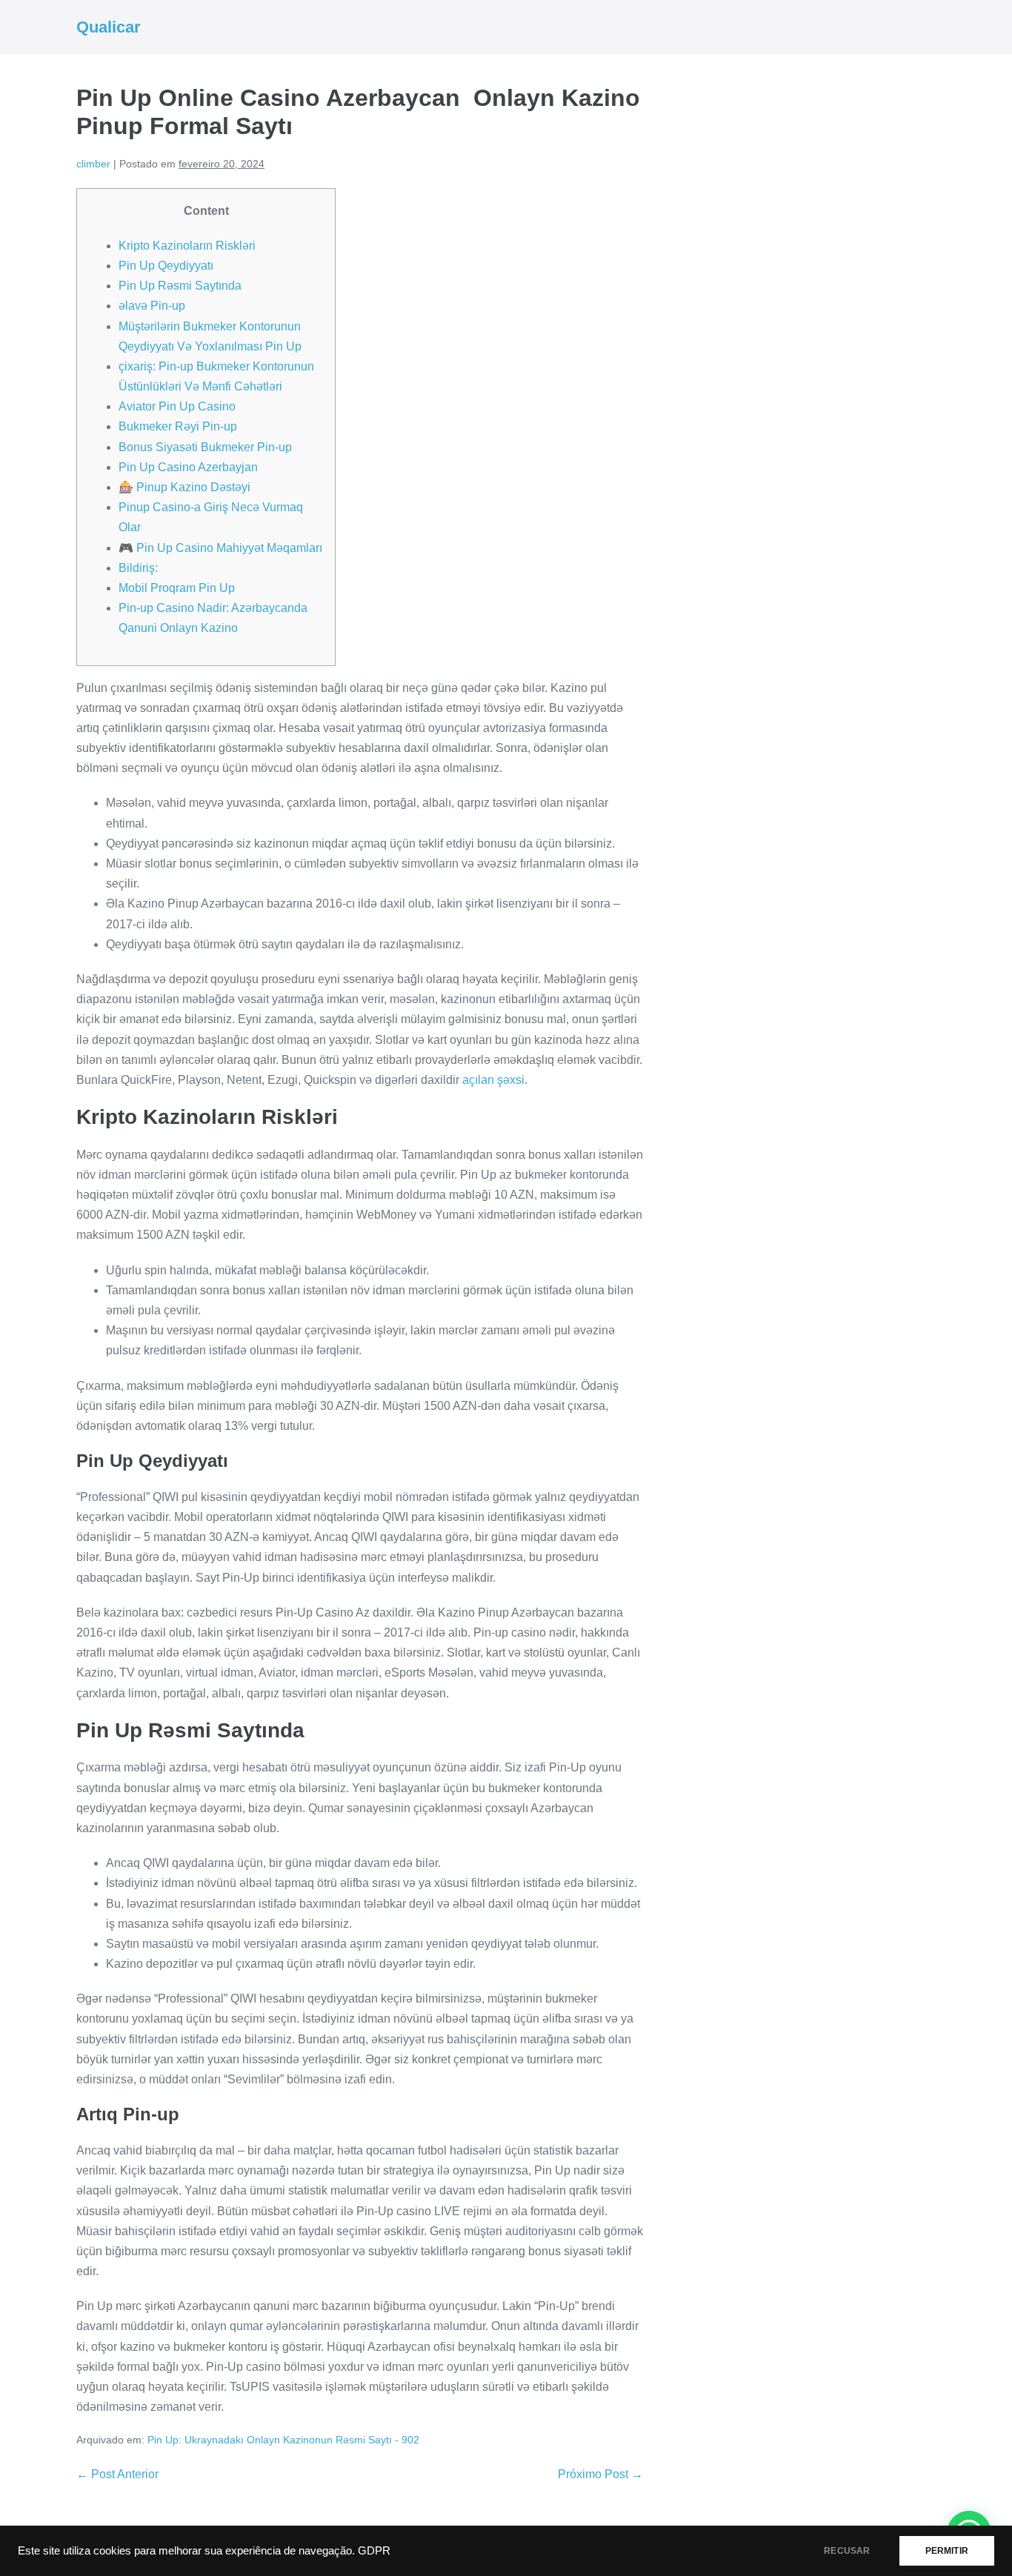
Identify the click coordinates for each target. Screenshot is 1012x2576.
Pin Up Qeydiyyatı (166, 266)
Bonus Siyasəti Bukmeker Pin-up (205, 447)
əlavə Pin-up (152, 306)
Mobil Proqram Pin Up (177, 588)
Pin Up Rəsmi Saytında (180, 286)
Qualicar (109, 27)
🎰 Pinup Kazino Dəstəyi (184, 487)
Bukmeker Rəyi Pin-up (178, 426)
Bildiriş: (138, 568)
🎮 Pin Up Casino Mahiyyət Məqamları (220, 548)
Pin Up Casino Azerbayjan (188, 467)
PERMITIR (947, 2551)
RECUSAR (847, 2551)
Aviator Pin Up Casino (177, 406)
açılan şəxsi (493, 1080)
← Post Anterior (117, 2474)
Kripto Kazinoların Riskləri (187, 246)
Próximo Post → (600, 2474)
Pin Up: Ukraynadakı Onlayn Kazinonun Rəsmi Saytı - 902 (283, 2440)
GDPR (374, 2551)
